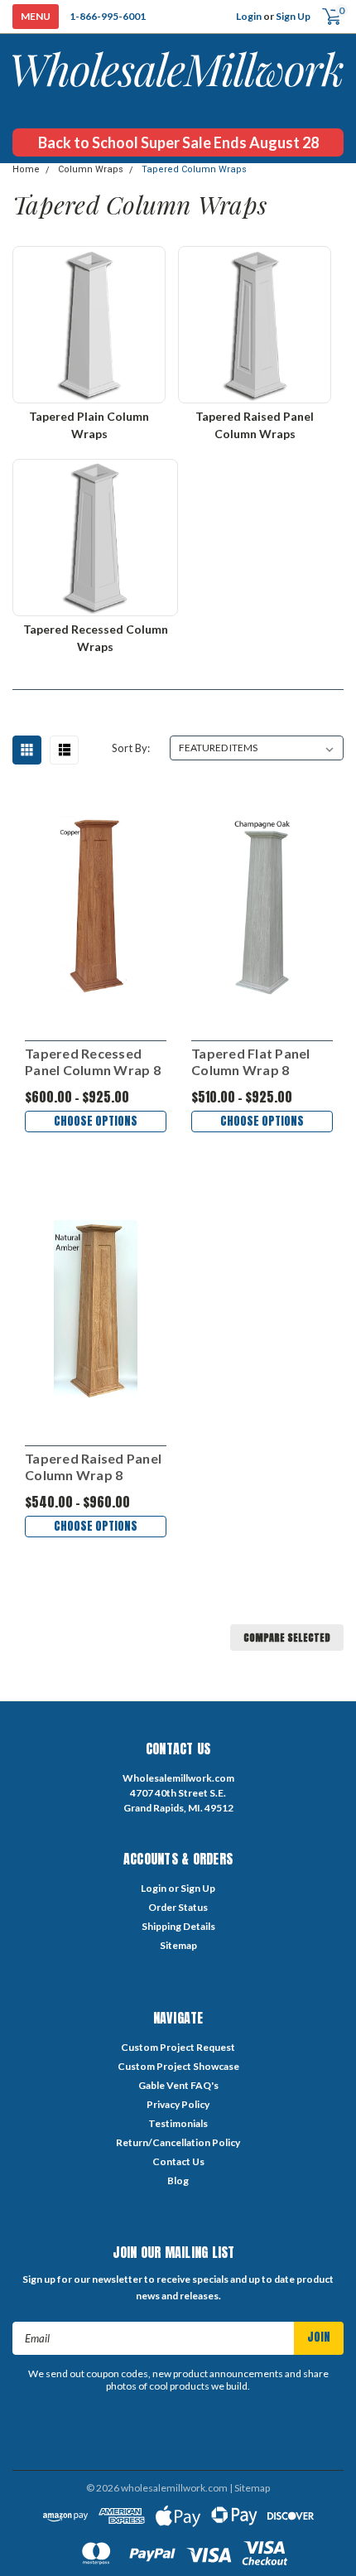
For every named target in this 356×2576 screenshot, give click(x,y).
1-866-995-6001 (108, 16)
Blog (178, 2180)
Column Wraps (91, 169)
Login (249, 16)
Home (26, 169)
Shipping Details (178, 1926)
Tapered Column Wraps (194, 169)
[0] (325, 17)
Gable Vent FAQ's (178, 2085)
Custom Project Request (178, 2047)
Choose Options (96, 1121)
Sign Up (293, 16)
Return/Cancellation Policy (178, 2142)
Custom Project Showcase (178, 2066)
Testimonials (178, 2123)
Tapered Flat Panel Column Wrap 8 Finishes (251, 1062)
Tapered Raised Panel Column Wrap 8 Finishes (93, 1467)
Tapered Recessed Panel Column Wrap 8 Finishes (93, 1062)
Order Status (178, 1907)
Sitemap (178, 1945)
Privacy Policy (178, 2104)
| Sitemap (250, 2488)
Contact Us (178, 2161)
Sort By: (131, 748)
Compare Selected (287, 1638)
